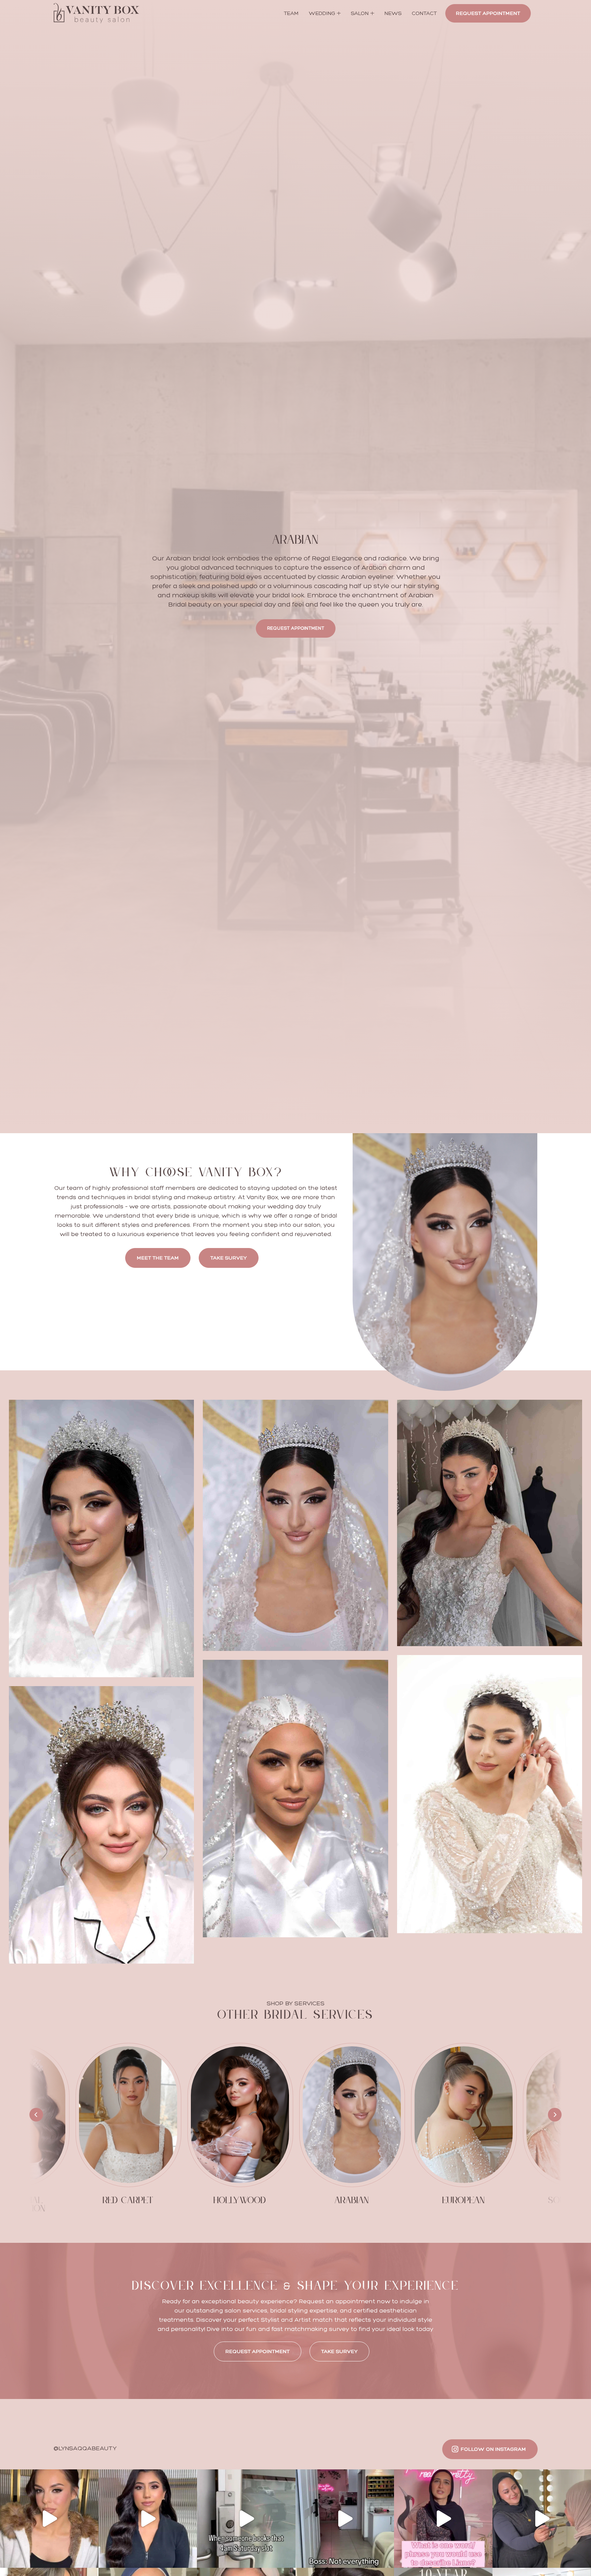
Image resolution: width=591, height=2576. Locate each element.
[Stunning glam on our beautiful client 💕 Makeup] (148, 2519)
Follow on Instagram (493, 2449)
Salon (360, 13)
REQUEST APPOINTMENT (258, 2351)
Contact (424, 13)
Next (555, 2115)
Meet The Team (158, 1258)
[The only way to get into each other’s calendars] (542, 2519)
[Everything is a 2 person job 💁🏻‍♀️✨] (345, 2519)
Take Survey (229, 1258)
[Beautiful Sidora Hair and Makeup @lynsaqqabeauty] (49, 2519)
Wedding (322, 13)
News (393, 13)
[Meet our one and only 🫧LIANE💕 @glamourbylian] (443, 2519)
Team (291, 13)
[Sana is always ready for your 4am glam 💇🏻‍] (246, 2519)
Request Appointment (488, 13)
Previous (36, 2115)
